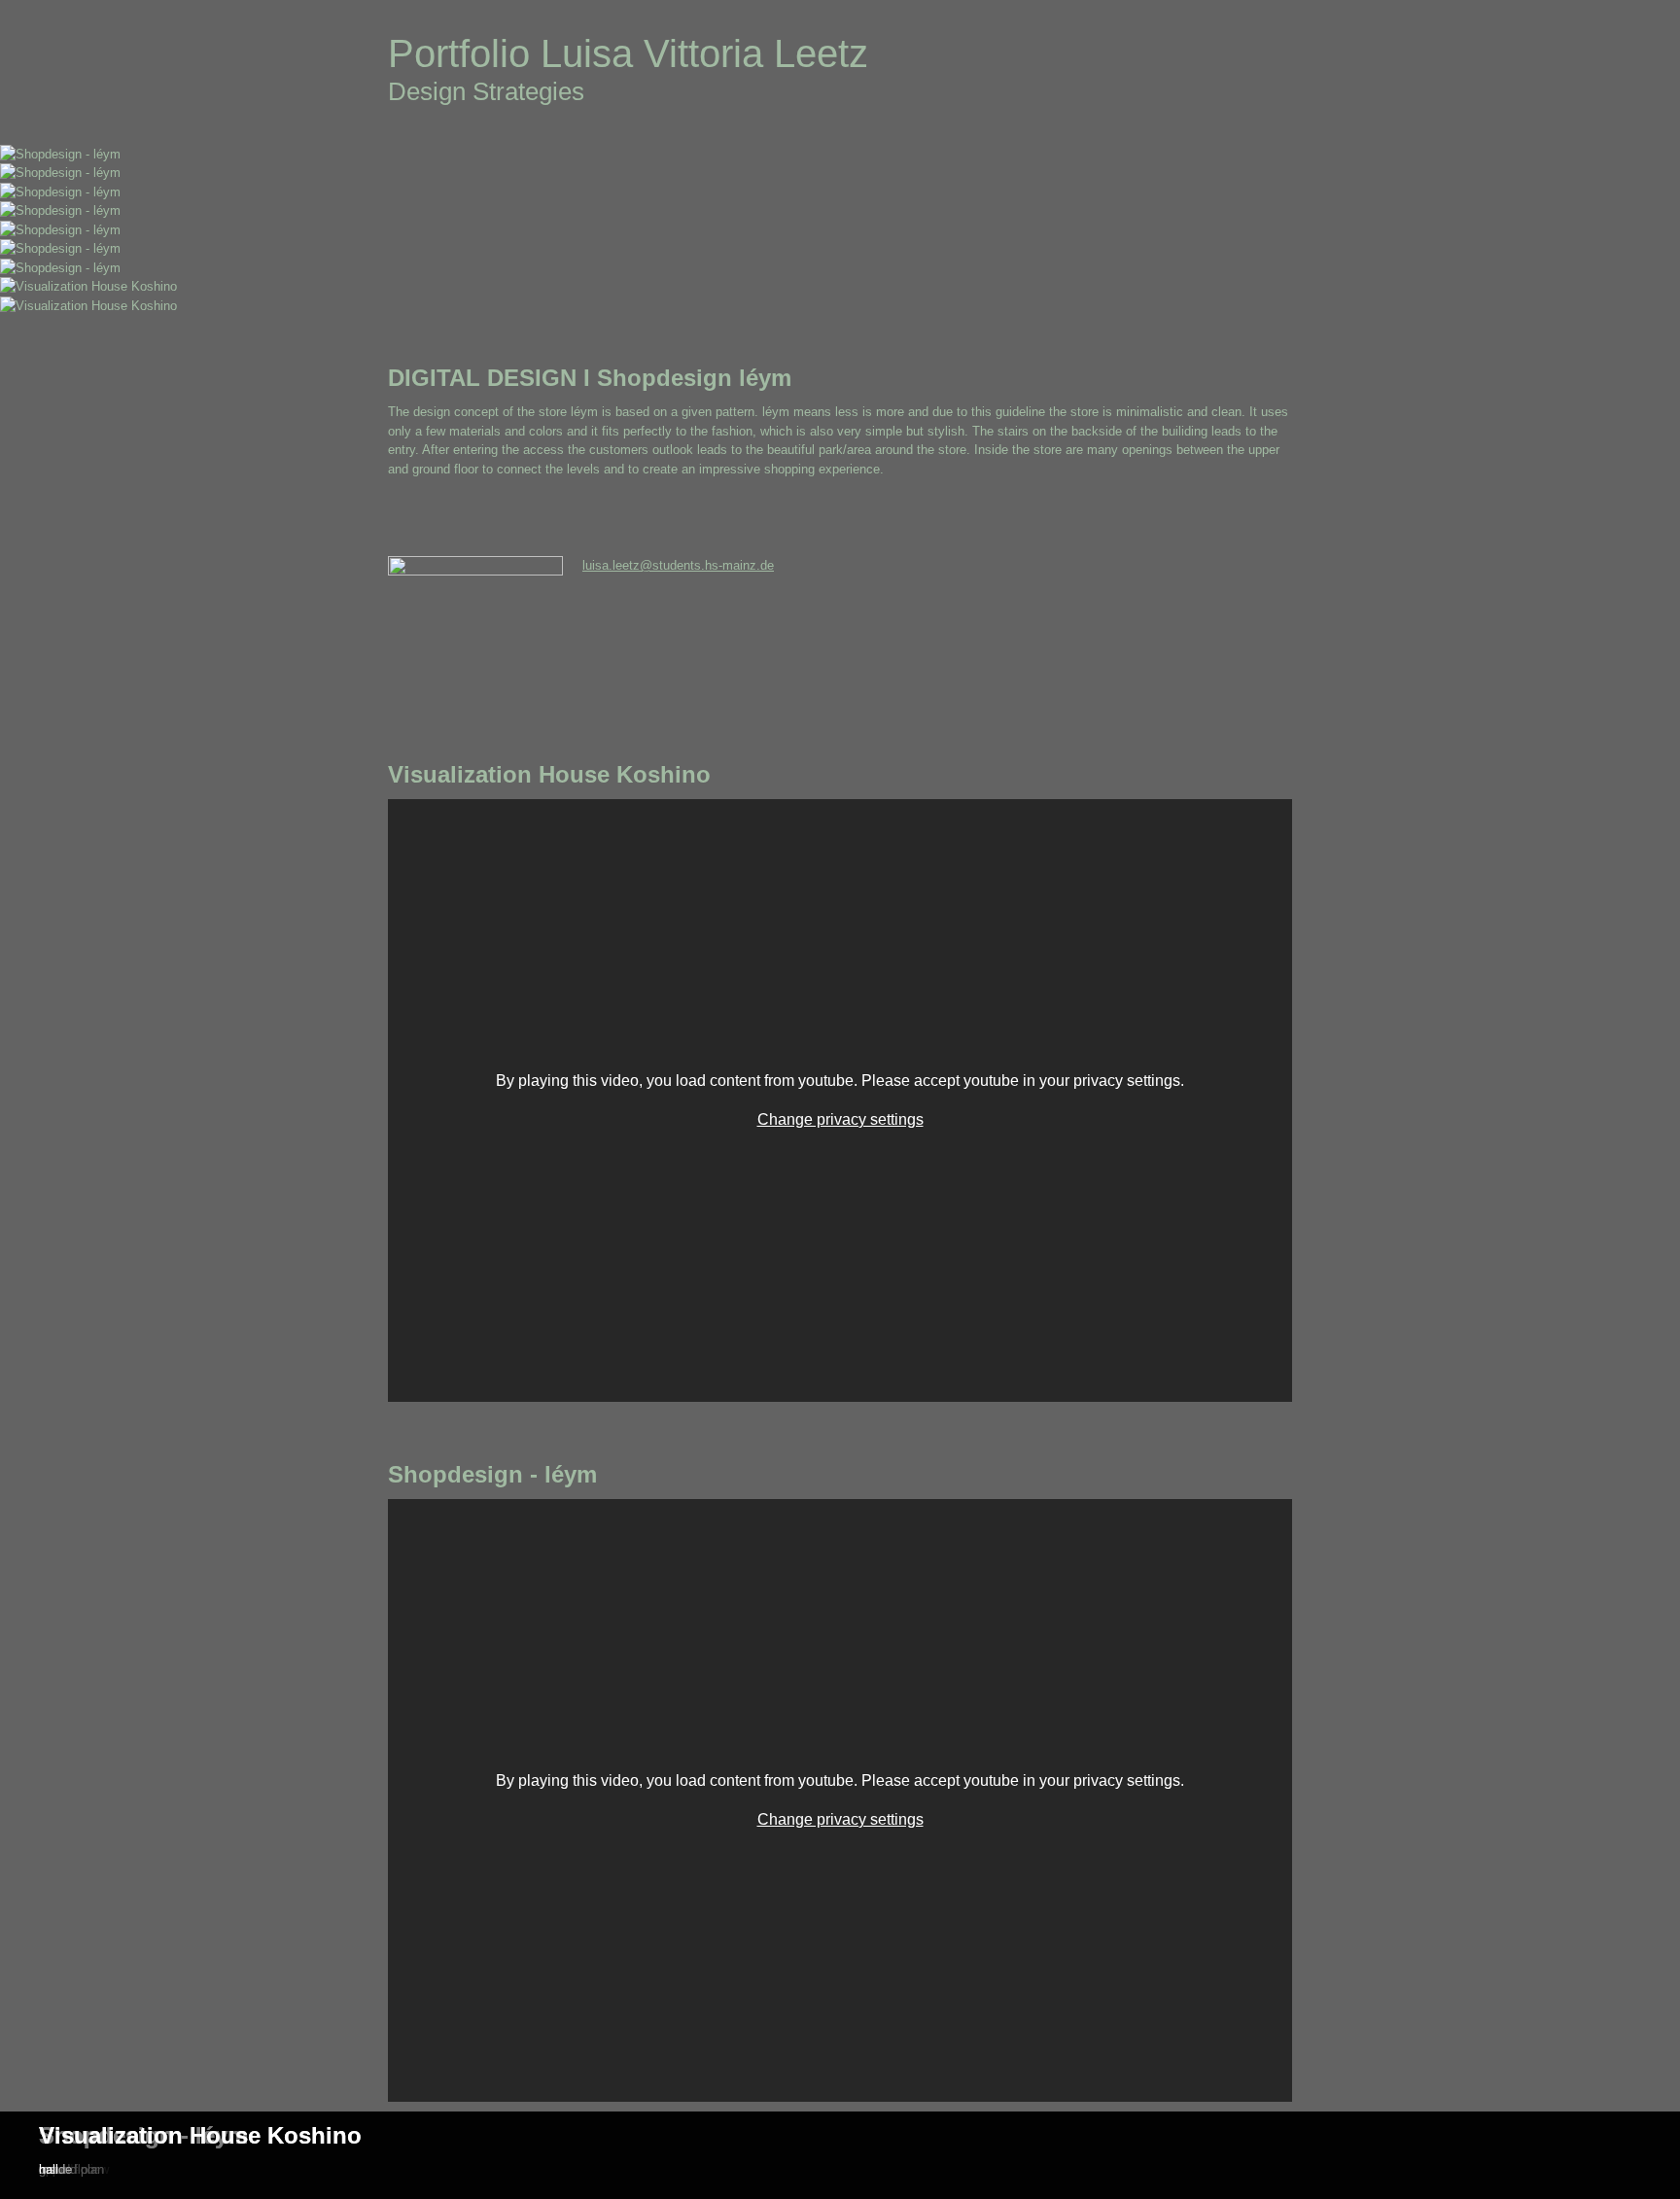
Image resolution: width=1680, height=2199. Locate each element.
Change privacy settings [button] (840, 1119)
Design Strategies (486, 91)
